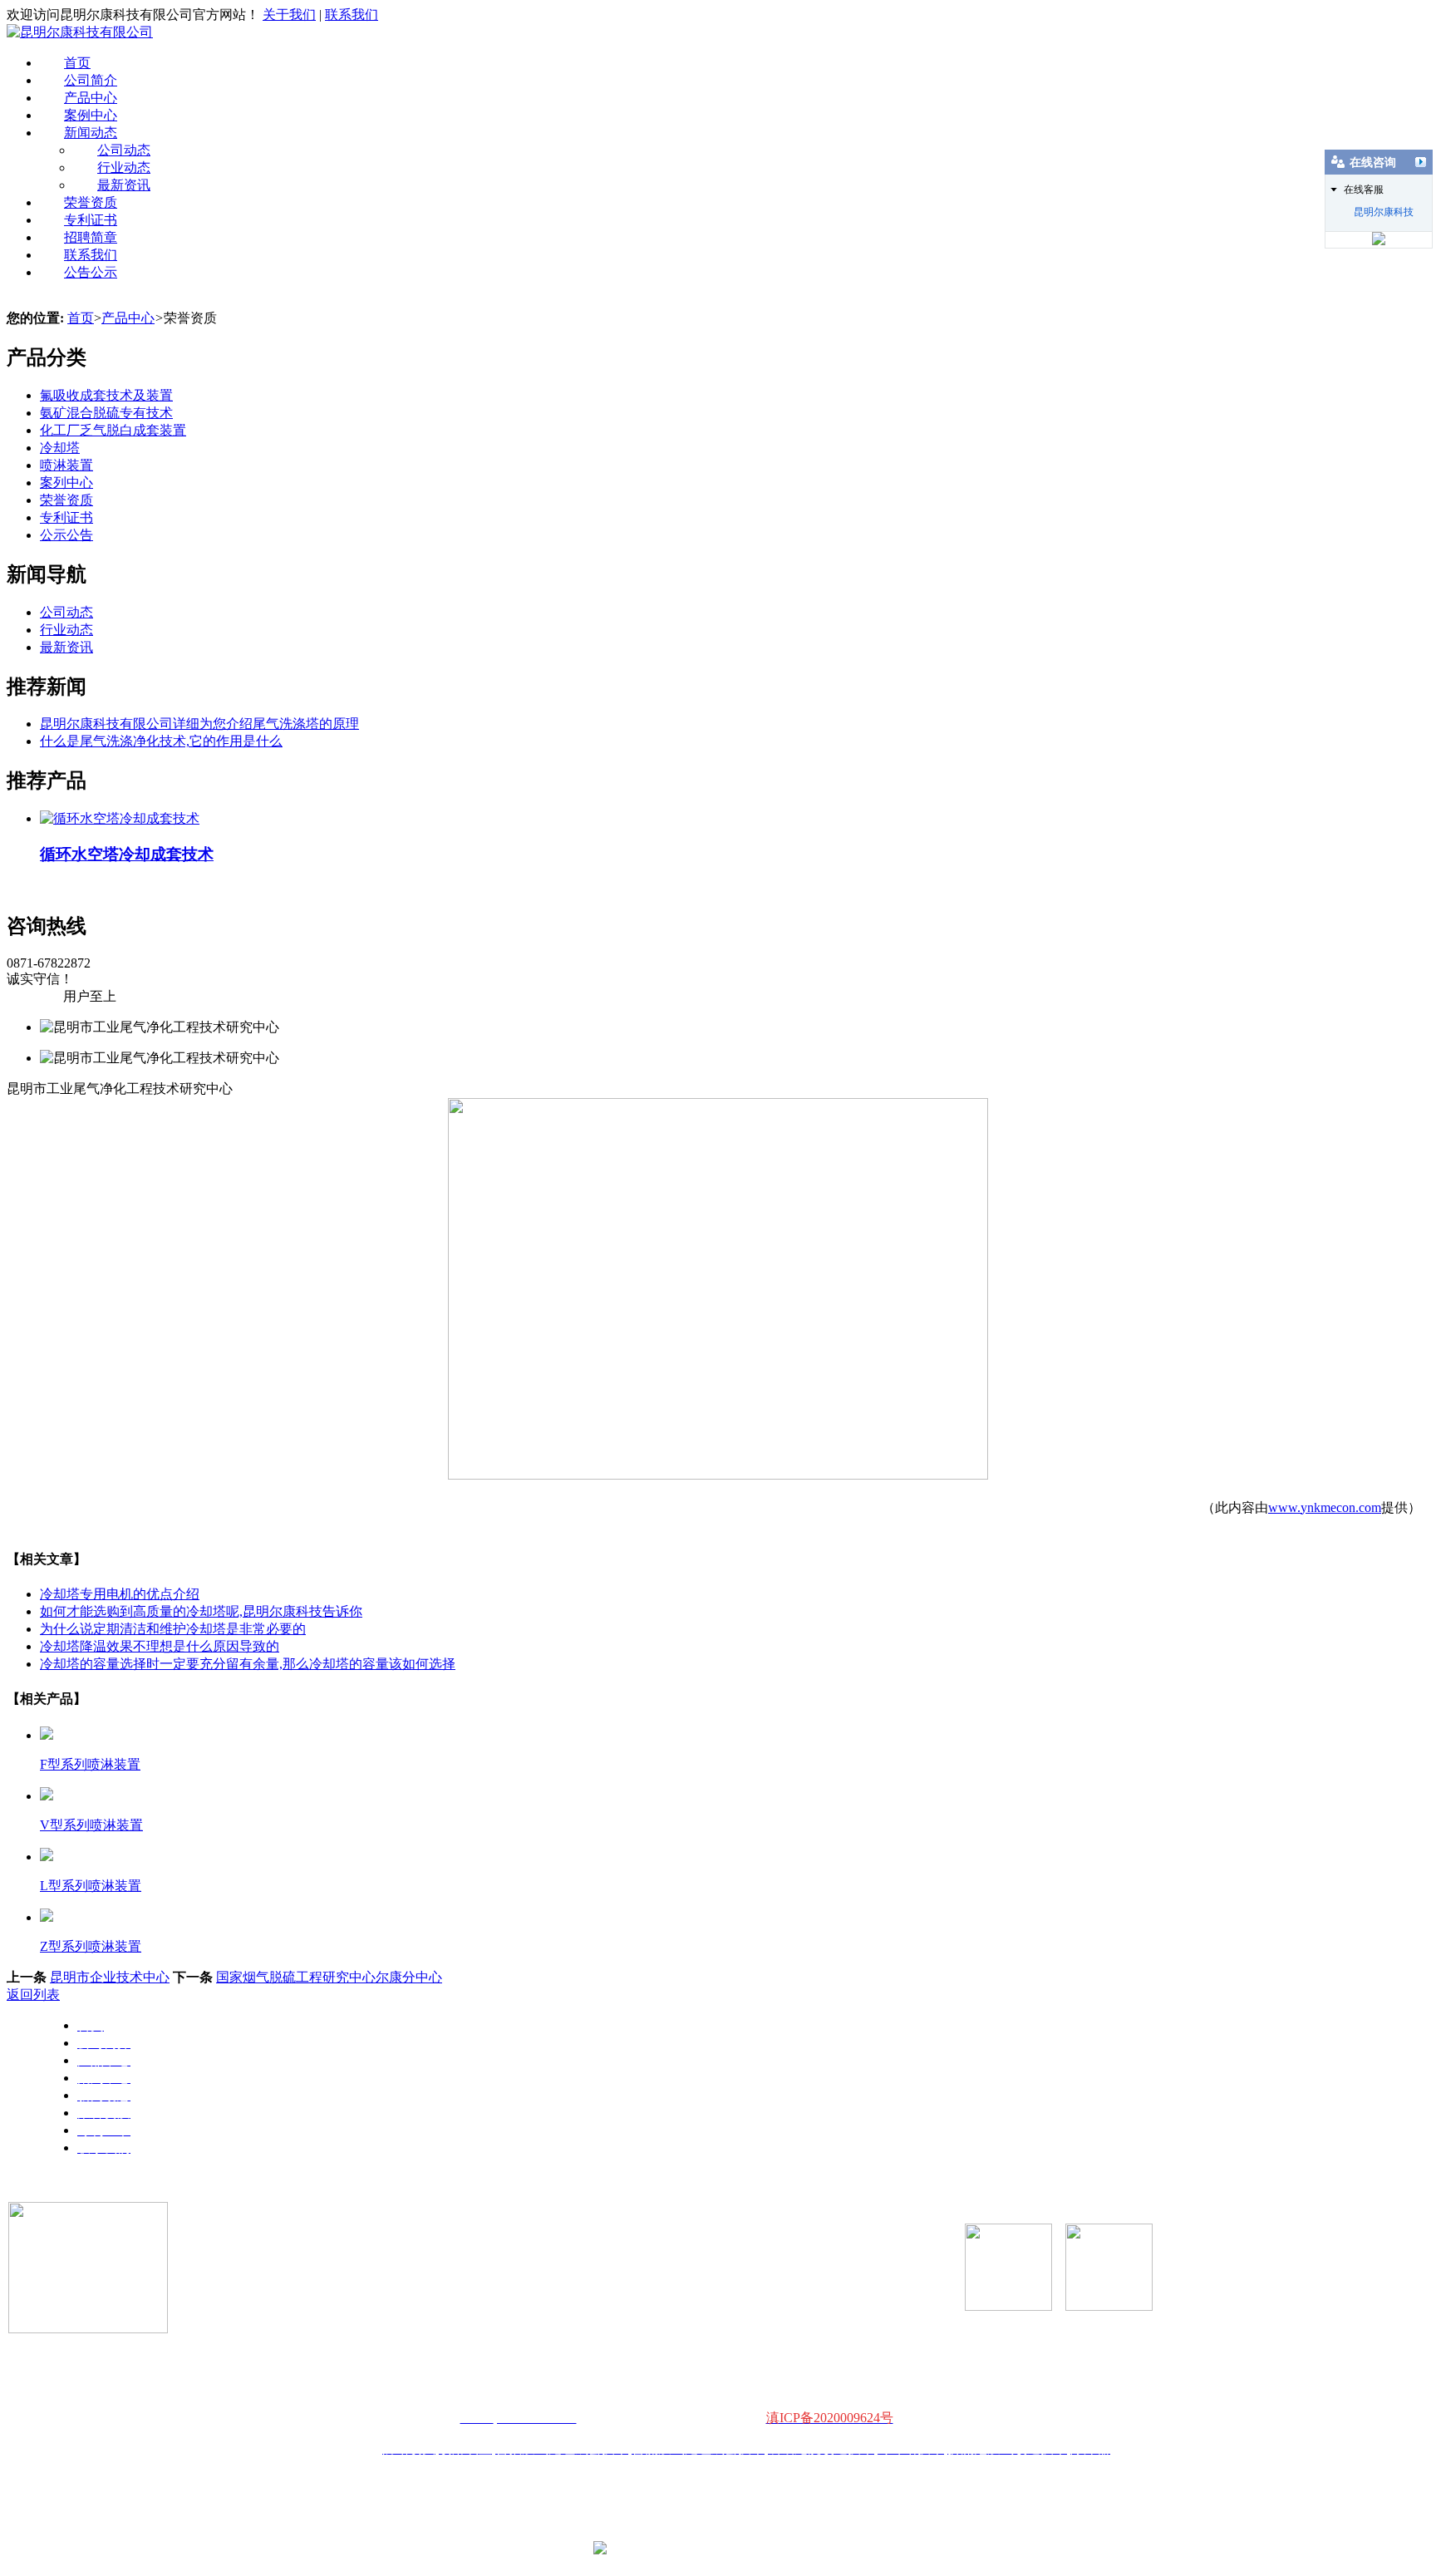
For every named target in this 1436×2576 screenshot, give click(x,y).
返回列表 (33, 1995)
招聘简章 (91, 237)
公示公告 (66, 535)
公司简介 (91, 80)
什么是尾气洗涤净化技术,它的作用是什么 (161, 741)
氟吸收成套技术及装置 (106, 395)
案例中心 (91, 115)
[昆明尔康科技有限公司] (80, 32)
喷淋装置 (66, 465)
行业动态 (124, 167)
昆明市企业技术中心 (110, 1977)
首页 (77, 63)
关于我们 (289, 15)
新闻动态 (91, 133)
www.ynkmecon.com (1325, 1507)
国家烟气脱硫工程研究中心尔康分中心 (329, 1977)
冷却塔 (60, 448)
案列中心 (66, 483)
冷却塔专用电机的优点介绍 (120, 1594)
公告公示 (91, 272)
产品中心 (91, 98)
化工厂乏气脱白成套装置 (113, 430)
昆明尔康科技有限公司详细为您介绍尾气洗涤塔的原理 (199, 724)
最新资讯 (124, 185)
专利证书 (91, 220)
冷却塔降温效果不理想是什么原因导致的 (160, 1646)
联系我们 (352, 15)
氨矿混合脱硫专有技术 (106, 413)
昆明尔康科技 (1384, 212)
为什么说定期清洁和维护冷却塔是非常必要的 (173, 1629)
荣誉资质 (91, 202)
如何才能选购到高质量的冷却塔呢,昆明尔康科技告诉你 (201, 1611)
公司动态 (124, 150)
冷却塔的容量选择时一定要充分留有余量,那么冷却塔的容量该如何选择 (248, 1664)
